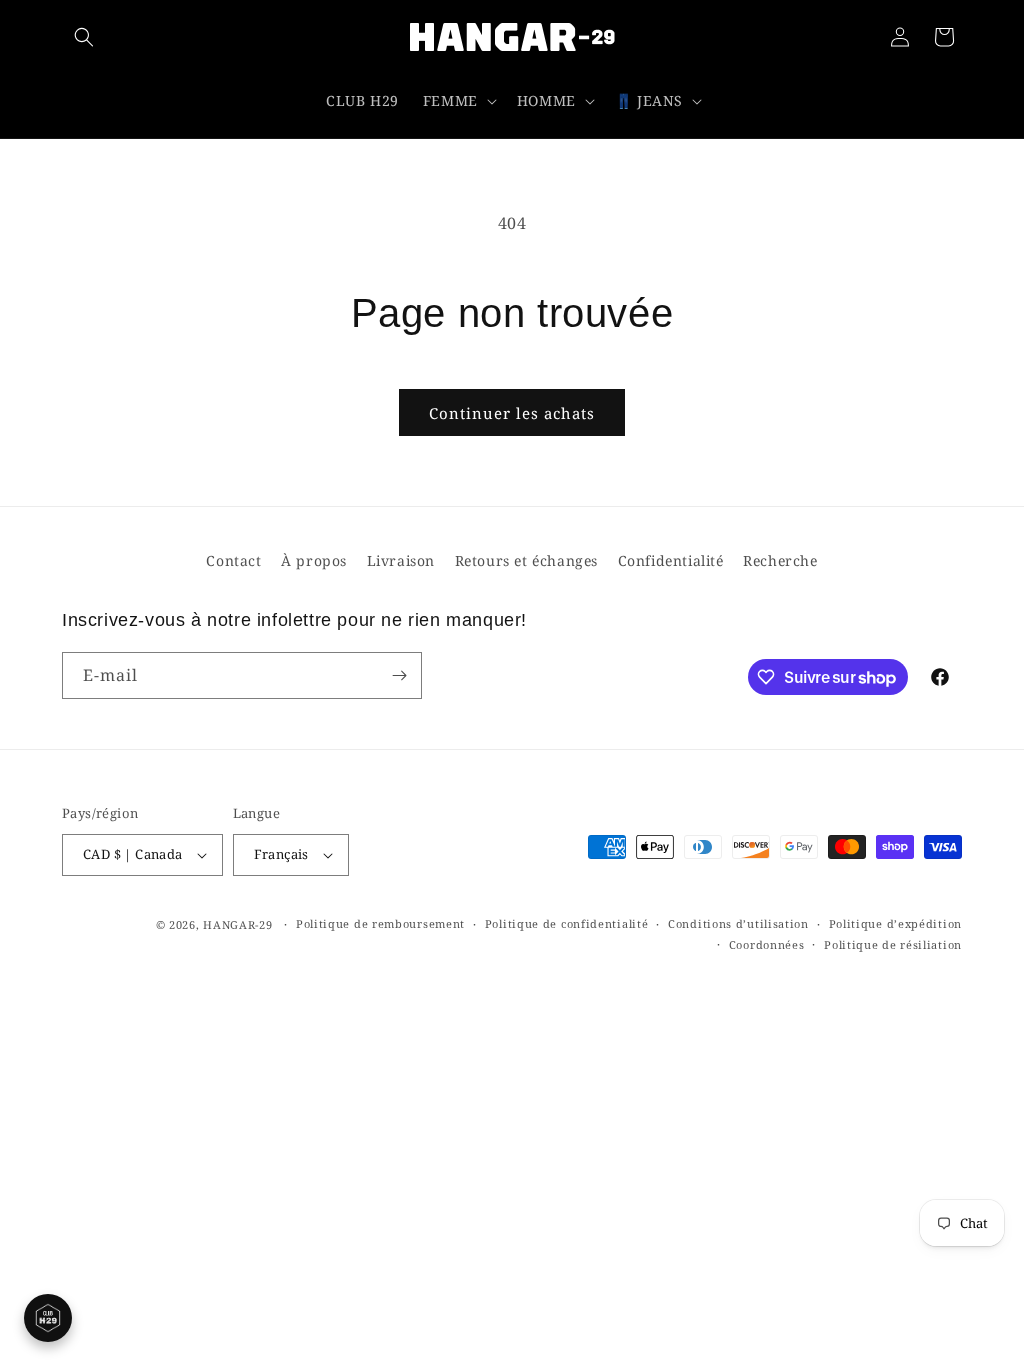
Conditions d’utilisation (738, 923)
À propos (314, 560)
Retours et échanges (526, 560)
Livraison (401, 560)
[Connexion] (900, 37)
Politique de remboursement (380, 923)
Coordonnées (767, 944)
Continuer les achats (512, 413)
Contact (233, 560)
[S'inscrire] (399, 675)
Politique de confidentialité (567, 923)
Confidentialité (671, 560)
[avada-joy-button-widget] (48, 1318)
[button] (84, 37)
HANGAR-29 (237, 924)
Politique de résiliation (893, 944)
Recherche (780, 560)
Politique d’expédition (895, 923)
